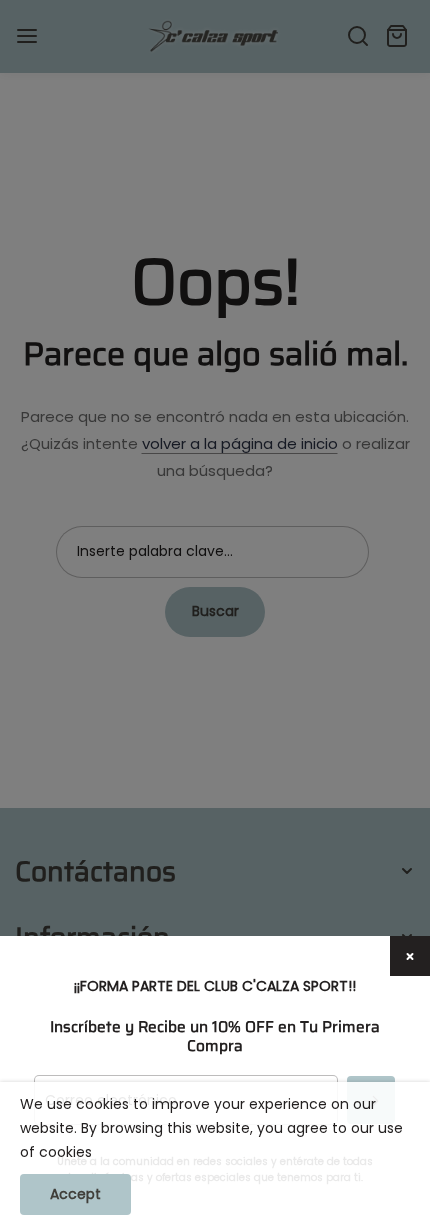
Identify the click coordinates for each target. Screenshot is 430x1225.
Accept (75, 1194)
